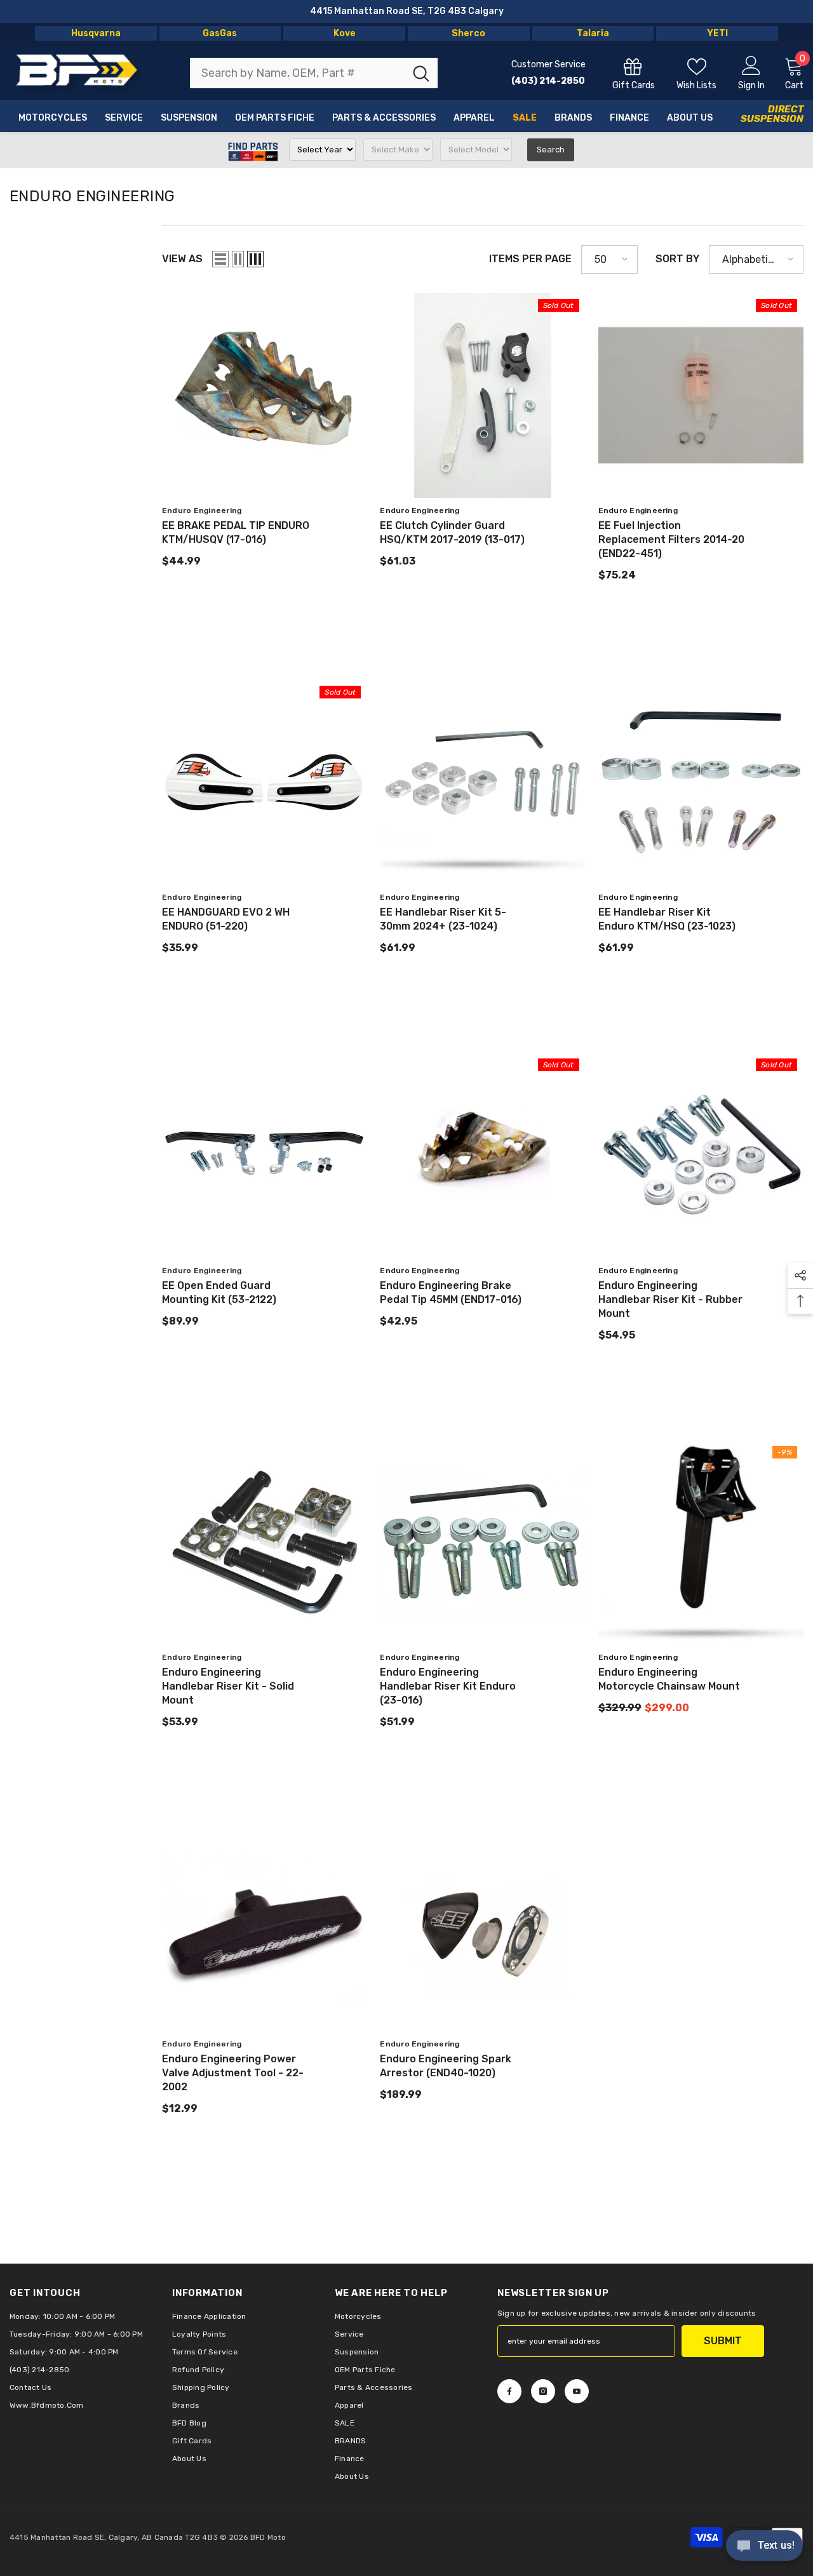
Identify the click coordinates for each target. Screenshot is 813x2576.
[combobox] (298, 73)
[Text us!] (764, 2547)
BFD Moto (268, 2537)
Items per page (530, 259)
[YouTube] (577, 2391)
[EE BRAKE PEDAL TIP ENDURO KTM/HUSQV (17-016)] (265, 395)
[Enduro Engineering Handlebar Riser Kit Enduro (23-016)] (482, 1542)
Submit (723, 2341)
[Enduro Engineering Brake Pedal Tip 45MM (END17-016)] (482, 1155)
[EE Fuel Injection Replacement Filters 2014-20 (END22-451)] (701, 395)
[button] (220, 259)
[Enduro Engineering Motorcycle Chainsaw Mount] (701, 1542)
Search (551, 150)
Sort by (677, 259)
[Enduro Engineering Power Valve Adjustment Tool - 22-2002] (265, 1929)
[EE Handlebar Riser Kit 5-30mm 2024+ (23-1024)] (482, 782)
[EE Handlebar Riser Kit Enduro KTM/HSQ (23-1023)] (701, 782)
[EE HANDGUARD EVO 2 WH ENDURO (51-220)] (265, 782)
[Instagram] (543, 2391)
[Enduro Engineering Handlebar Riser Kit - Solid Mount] (265, 1542)
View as (182, 259)
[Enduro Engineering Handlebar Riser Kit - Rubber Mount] (701, 1155)
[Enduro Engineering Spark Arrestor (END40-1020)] (482, 1929)
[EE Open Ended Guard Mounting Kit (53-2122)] (265, 1155)
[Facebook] (509, 2391)
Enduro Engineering (202, 511)
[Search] (314, 73)
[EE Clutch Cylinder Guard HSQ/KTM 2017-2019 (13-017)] (482, 395)
